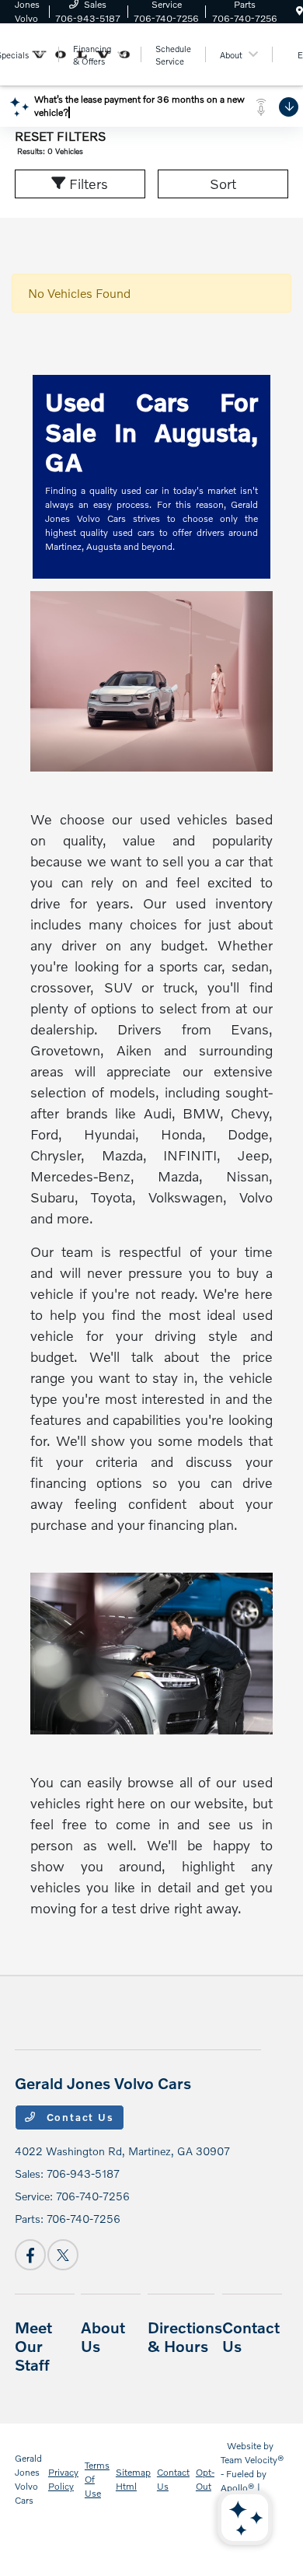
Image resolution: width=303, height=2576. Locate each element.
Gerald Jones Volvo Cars (28, 2479)
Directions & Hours (185, 2336)
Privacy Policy (63, 2479)
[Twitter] (63, 2255)
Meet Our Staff (33, 2346)
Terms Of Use (97, 2479)
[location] (300, 11)
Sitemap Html (133, 2479)
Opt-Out (205, 2479)
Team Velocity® (252, 2460)
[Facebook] (30, 2255)
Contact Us (78, 2117)
